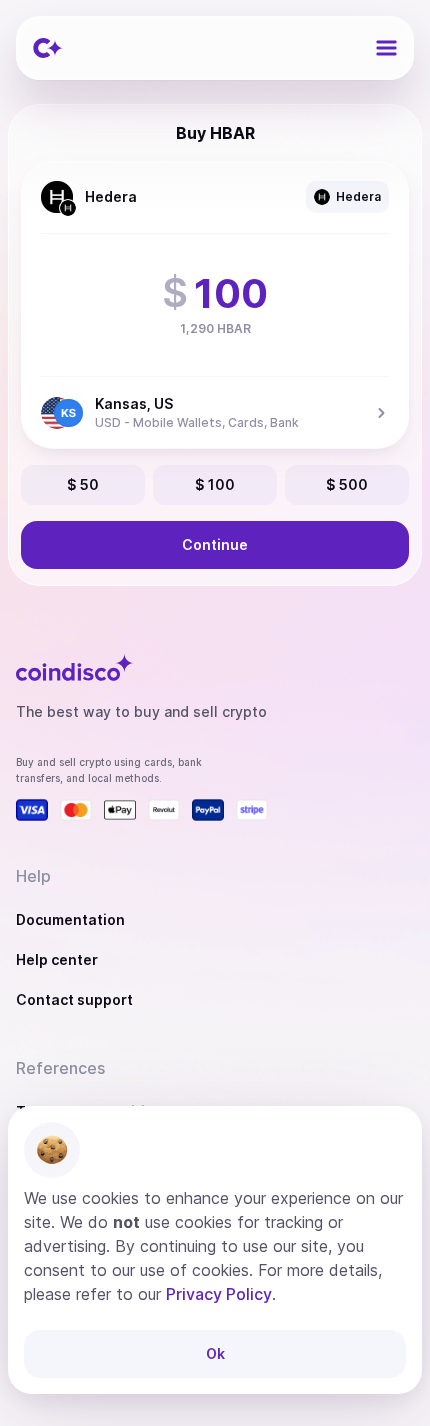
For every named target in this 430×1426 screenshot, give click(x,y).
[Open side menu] (386, 48)
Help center (57, 959)
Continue (215, 544)
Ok (215, 1353)
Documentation (70, 919)
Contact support (74, 999)
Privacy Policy (219, 1294)
